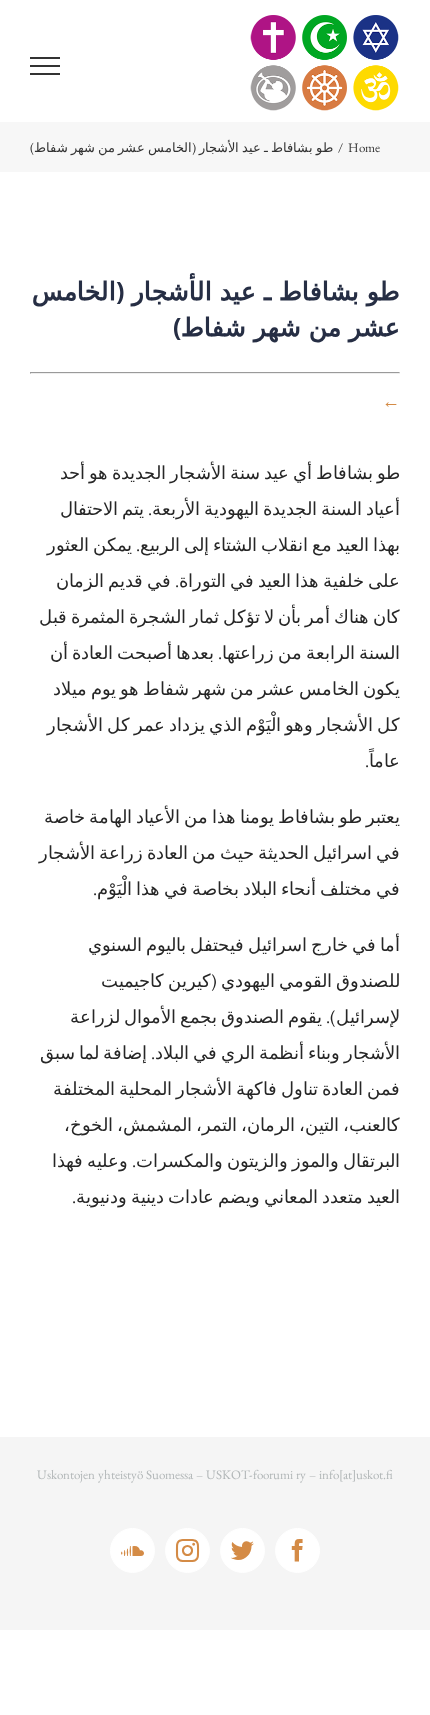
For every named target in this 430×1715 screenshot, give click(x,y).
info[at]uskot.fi (356, 1474)
